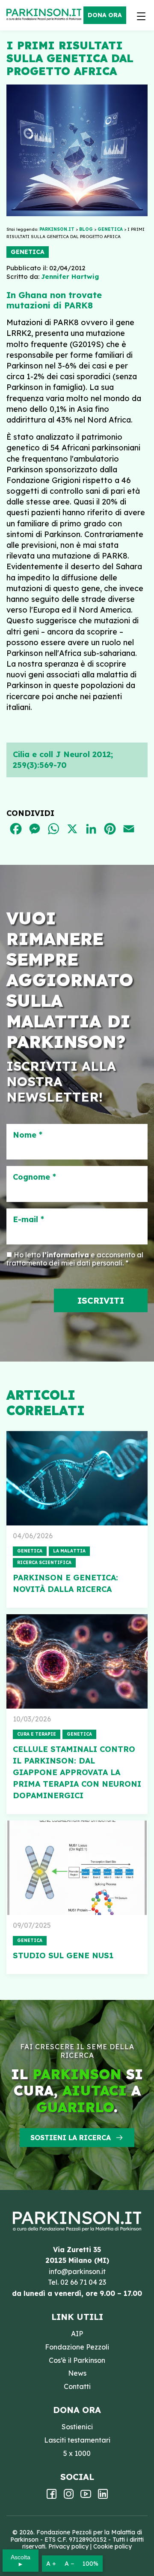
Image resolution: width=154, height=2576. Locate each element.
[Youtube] (86, 2497)
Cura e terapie (37, 1734)
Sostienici (77, 2427)
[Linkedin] (103, 2497)
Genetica (28, 252)
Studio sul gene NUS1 (63, 1955)
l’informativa (66, 1255)
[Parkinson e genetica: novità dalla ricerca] (77, 1478)
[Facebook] (52, 2497)
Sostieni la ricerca (71, 2138)
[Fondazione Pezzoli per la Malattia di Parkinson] (46, 15)
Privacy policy (68, 2546)
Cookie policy (113, 2546)
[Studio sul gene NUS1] (77, 1868)
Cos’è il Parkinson (77, 2360)
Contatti (77, 2386)
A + (51, 2564)
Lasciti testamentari (77, 2440)
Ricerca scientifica (44, 1563)
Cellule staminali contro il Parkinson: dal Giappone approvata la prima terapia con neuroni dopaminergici (77, 1772)
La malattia (69, 1551)
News (77, 2373)
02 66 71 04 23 (83, 2282)
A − (69, 2564)
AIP (77, 2334)
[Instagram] (69, 2497)
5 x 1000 (77, 2453)
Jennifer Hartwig (70, 276)
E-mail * (28, 1220)
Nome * (28, 1135)
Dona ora (105, 15)
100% (90, 2564)
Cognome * (34, 1177)
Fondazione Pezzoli (77, 2347)
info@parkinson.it (77, 2271)
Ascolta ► (21, 2561)
